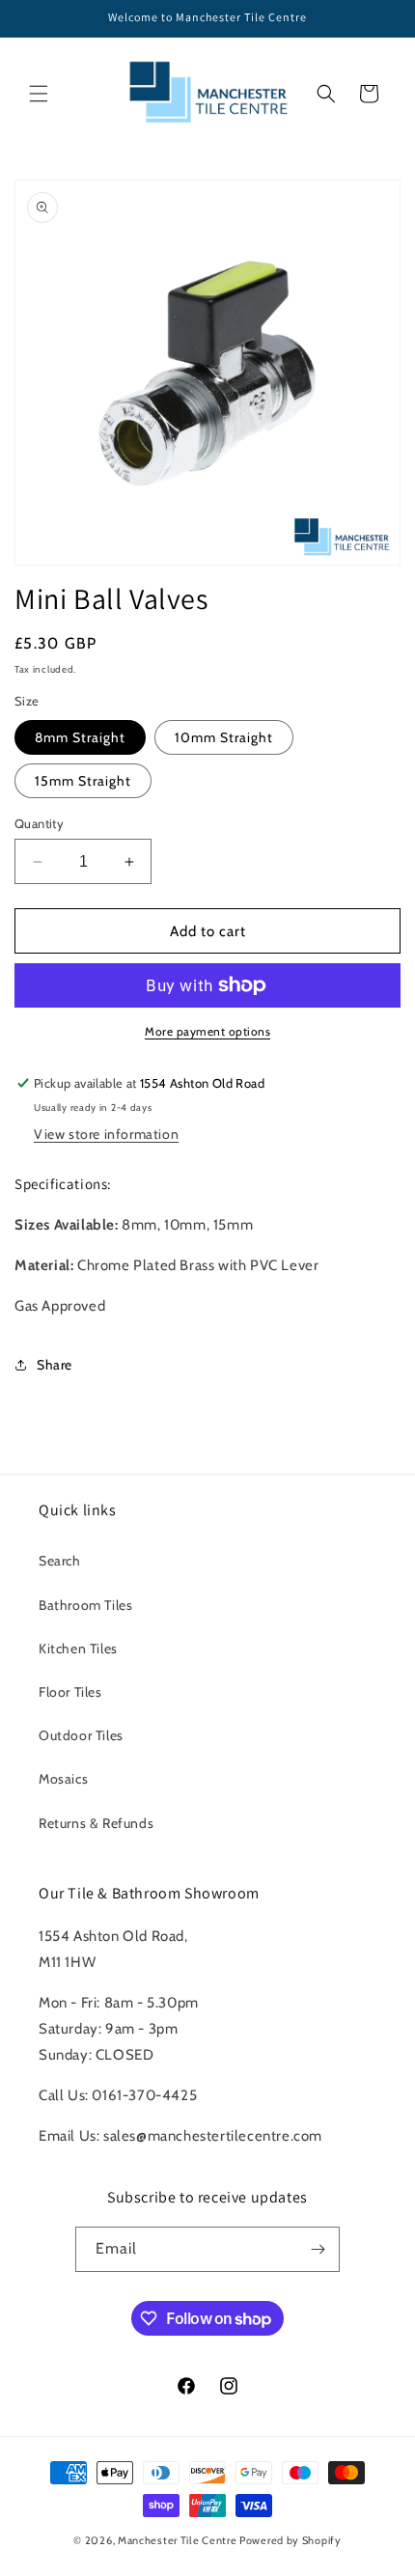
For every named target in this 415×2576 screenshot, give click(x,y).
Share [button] (55, 1365)
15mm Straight (83, 781)
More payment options (207, 1031)
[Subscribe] (318, 2249)
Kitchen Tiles (78, 1648)
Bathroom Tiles (85, 1605)
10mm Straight (224, 737)
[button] (39, 94)
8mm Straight (80, 737)
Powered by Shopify (290, 2540)
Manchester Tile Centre (177, 2540)
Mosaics (63, 1779)
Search (60, 1561)
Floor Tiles (70, 1692)
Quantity (39, 823)
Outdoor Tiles (81, 1735)
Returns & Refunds (96, 1823)
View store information (106, 1134)
